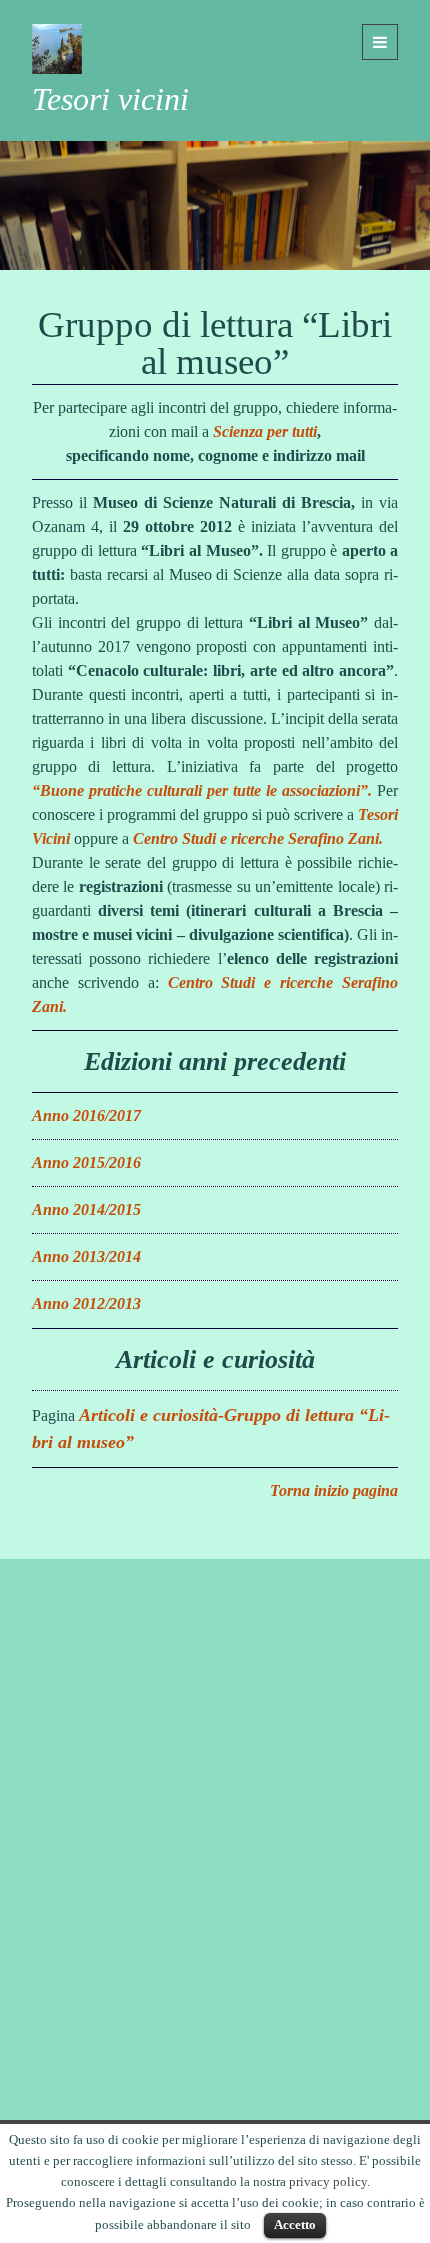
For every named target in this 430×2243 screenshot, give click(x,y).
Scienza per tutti (265, 431)
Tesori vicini (110, 99)
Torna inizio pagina (334, 1490)
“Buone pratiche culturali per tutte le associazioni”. (202, 790)
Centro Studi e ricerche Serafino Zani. (258, 838)
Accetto (295, 2224)
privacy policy (328, 2181)
